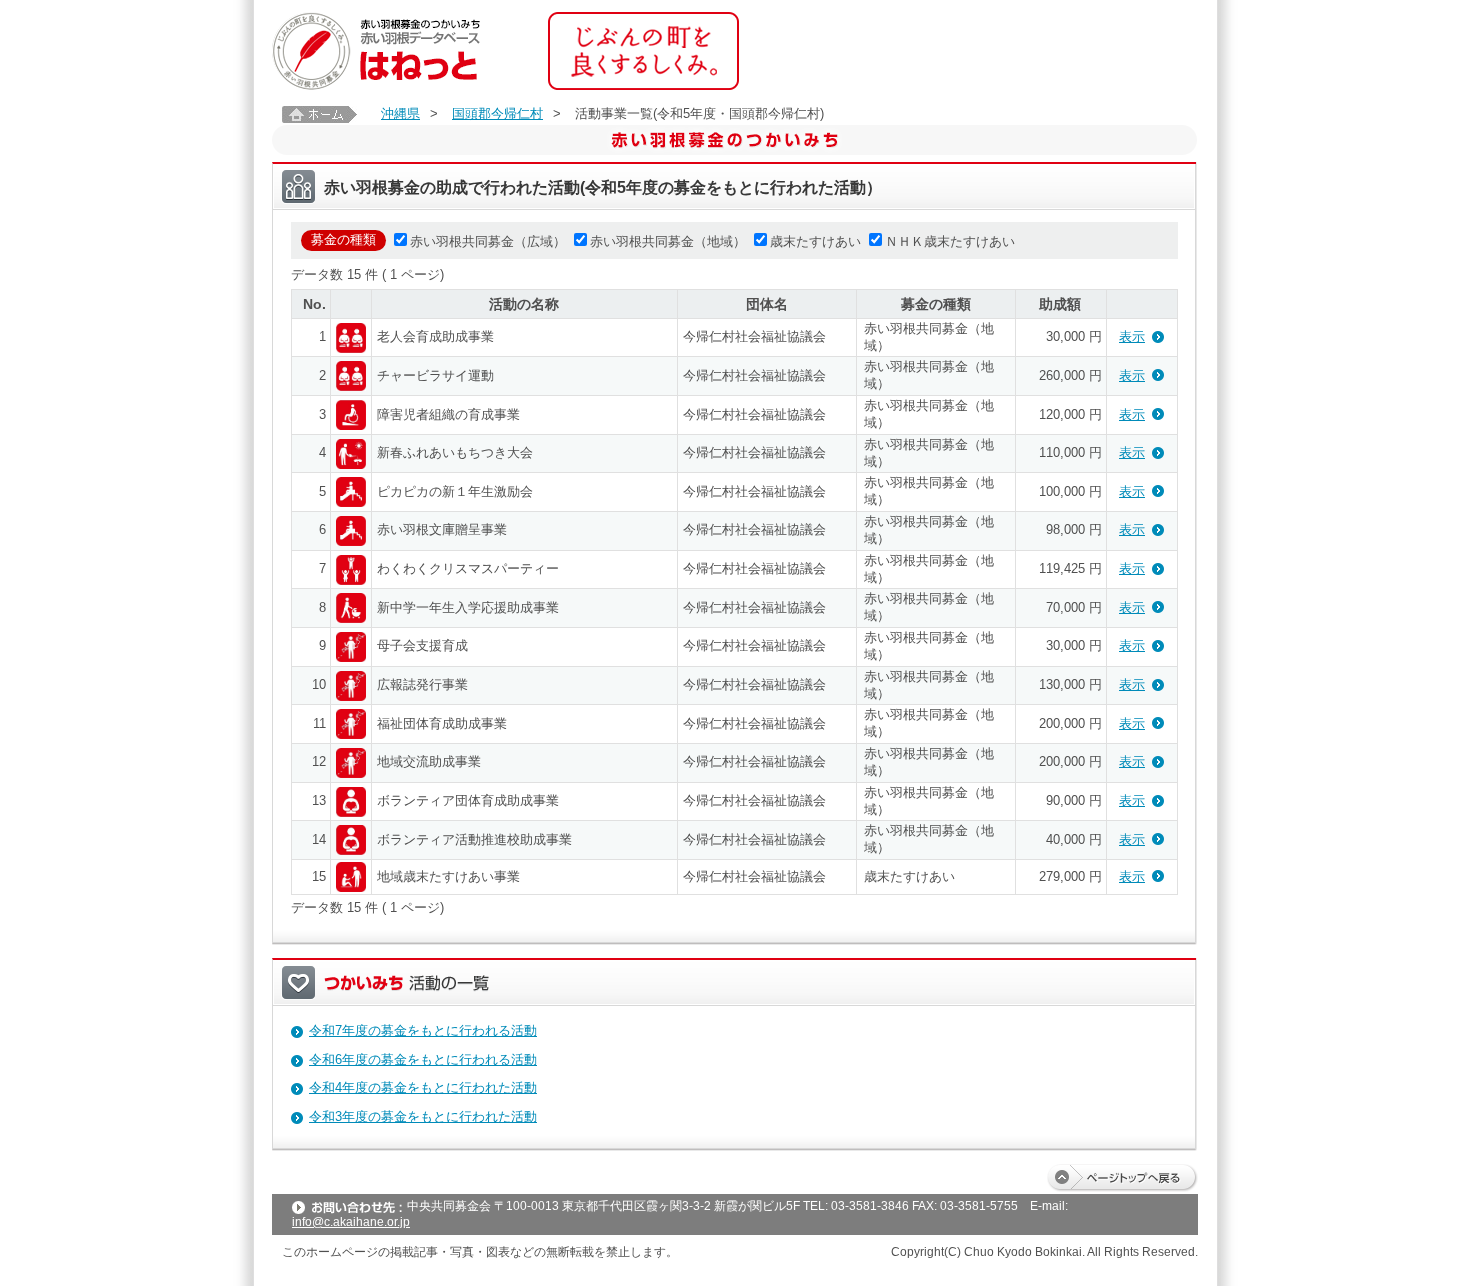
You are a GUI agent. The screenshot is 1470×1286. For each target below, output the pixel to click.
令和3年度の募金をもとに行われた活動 (423, 1116)
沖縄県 (400, 113)
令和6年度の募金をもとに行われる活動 (423, 1059)
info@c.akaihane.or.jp (351, 1222)
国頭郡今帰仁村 (497, 113)
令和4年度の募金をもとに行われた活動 (423, 1087)
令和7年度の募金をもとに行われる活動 (423, 1030)
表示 (1132, 336)
